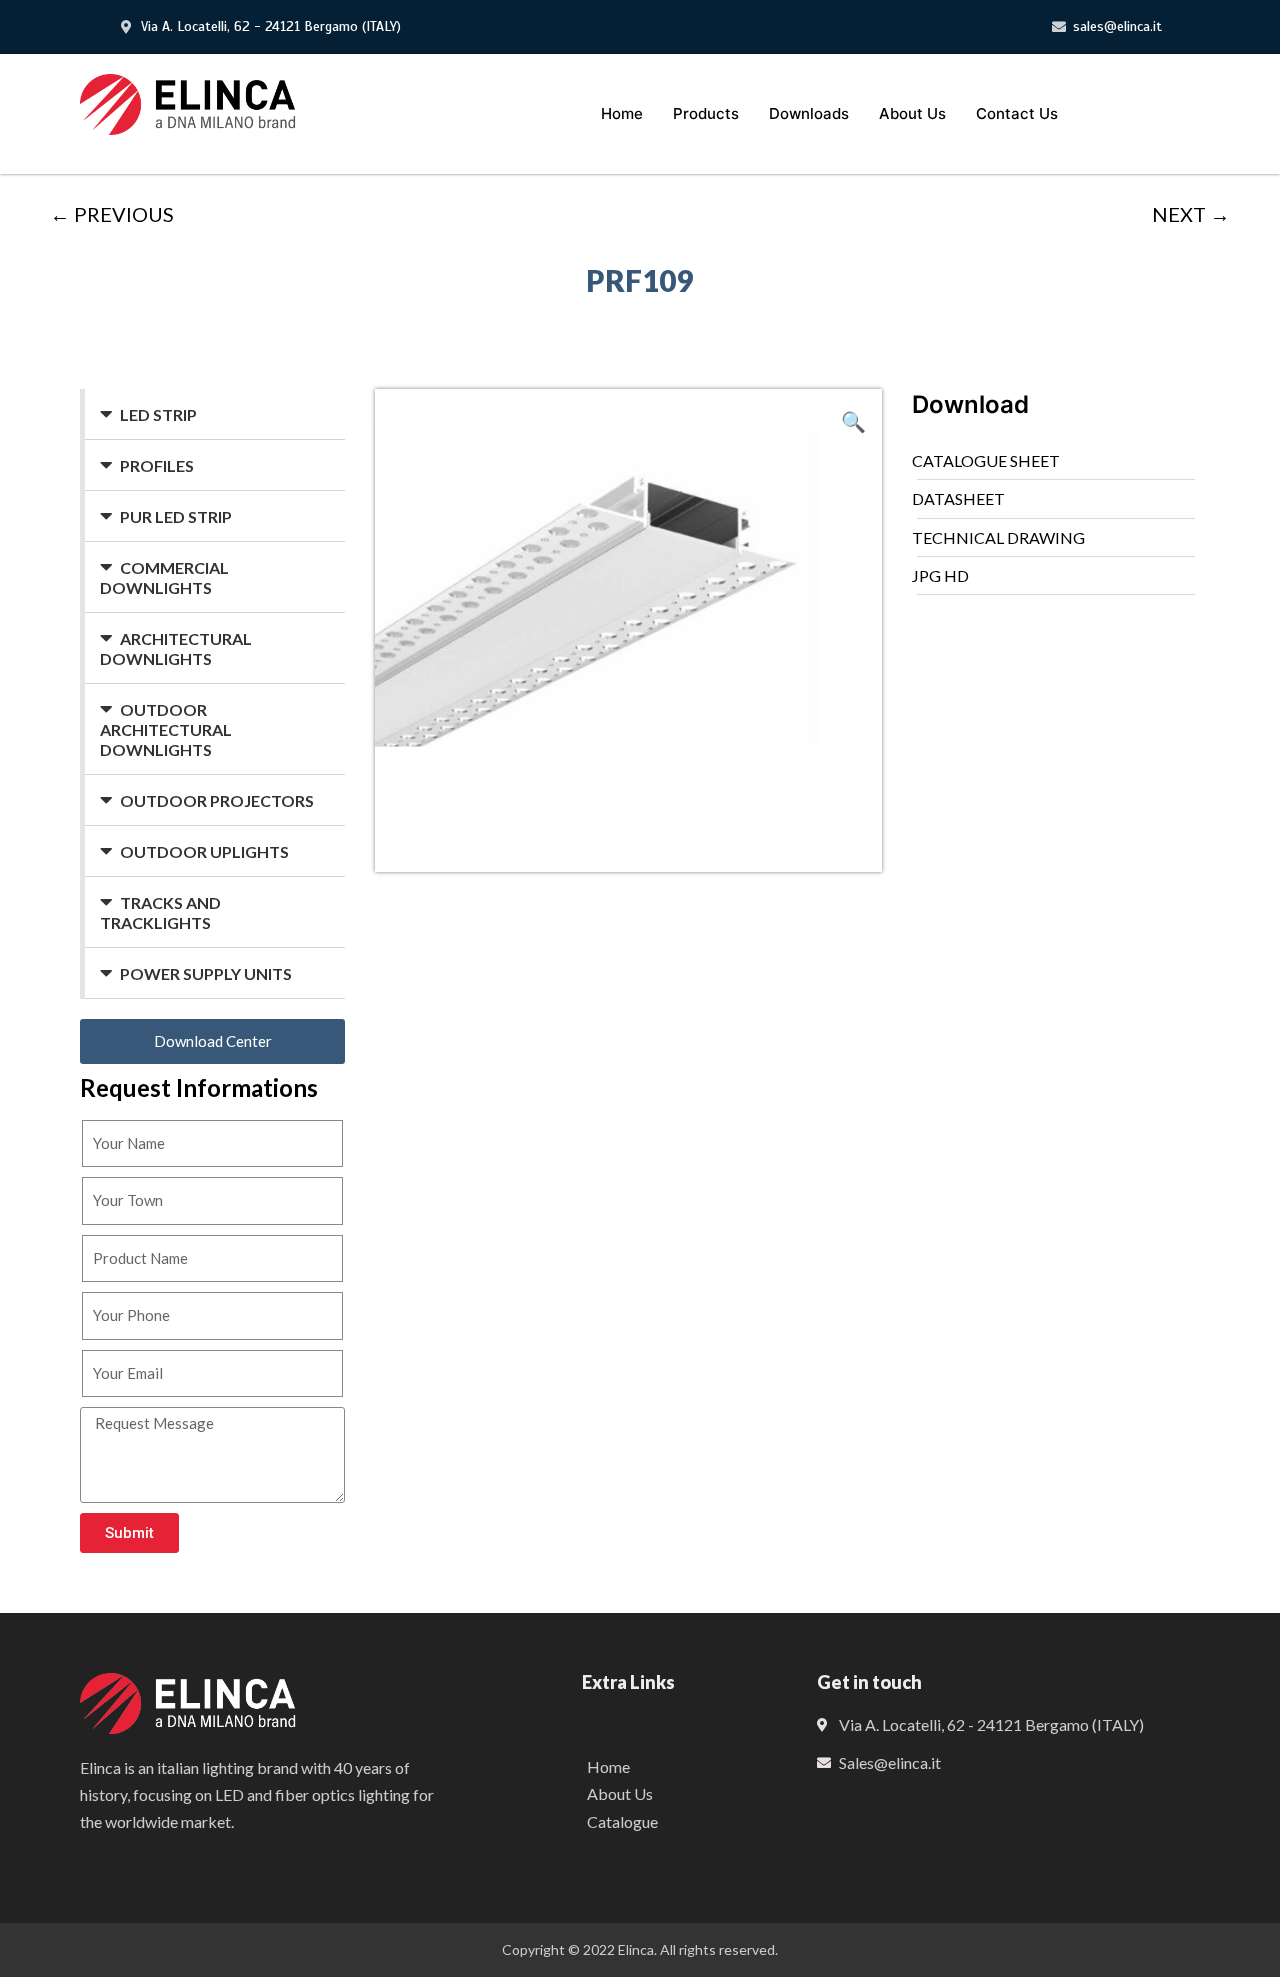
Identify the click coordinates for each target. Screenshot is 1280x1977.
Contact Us (1017, 113)
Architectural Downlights (176, 648)
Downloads (809, 113)
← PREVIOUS (112, 214)
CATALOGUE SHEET (986, 460)
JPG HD (940, 575)
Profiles (157, 465)
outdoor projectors (217, 800)
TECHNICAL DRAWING (998, 537)
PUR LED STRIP (176, 516)
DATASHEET (958, 498)
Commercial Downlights (164, 577)
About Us (912, 113)
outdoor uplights (204, 851)
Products (706, 113)
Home (622, 113)
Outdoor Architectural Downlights (166, 729)
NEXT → (1191, 214)
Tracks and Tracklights (160, 912)
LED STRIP (158, 414)
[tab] (215, 414)
